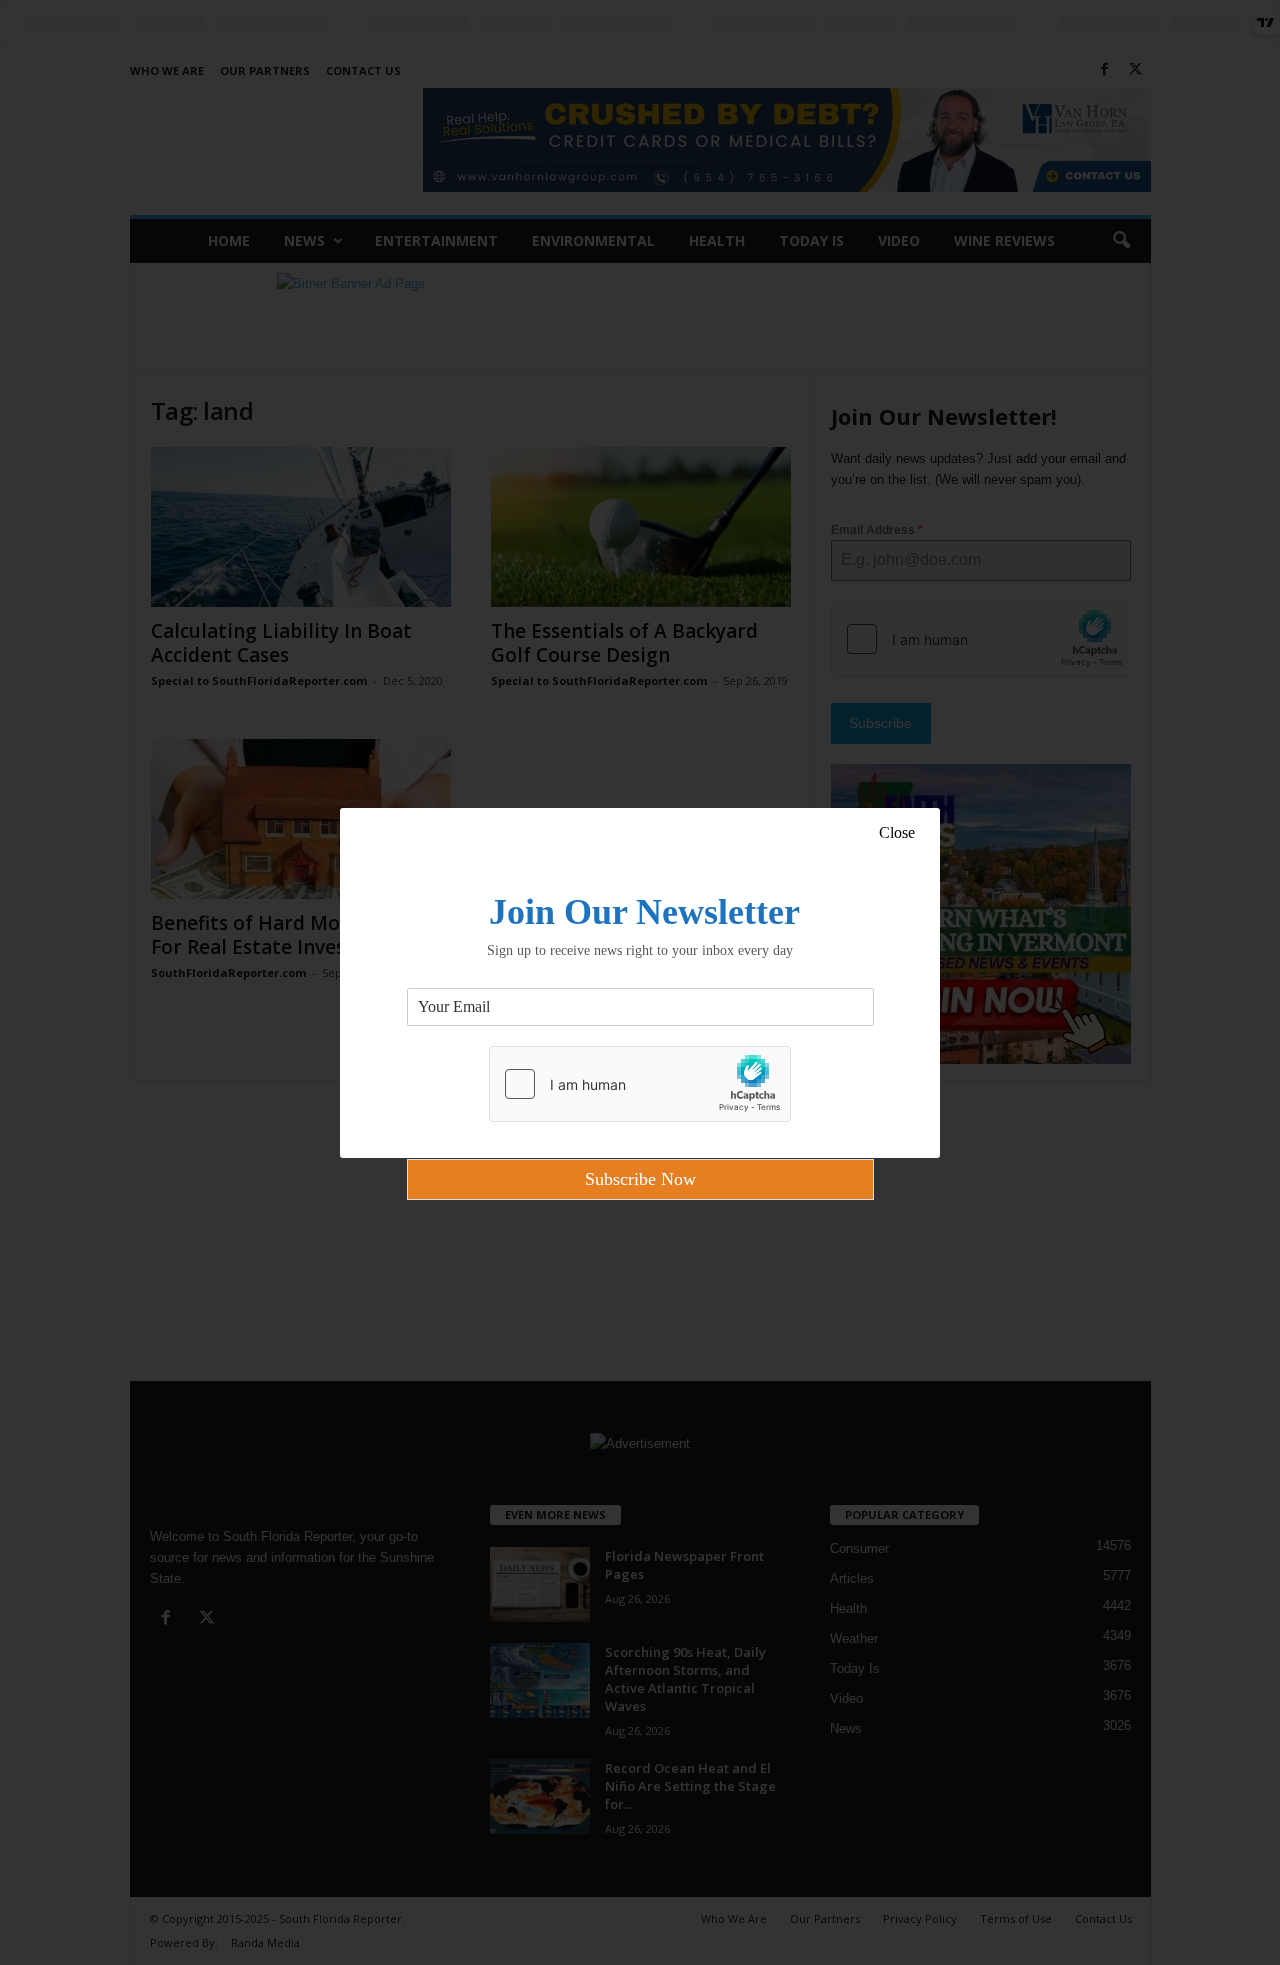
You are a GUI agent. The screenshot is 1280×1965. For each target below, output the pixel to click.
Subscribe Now (640, 1179)
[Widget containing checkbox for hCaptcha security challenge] (640, 1084)
